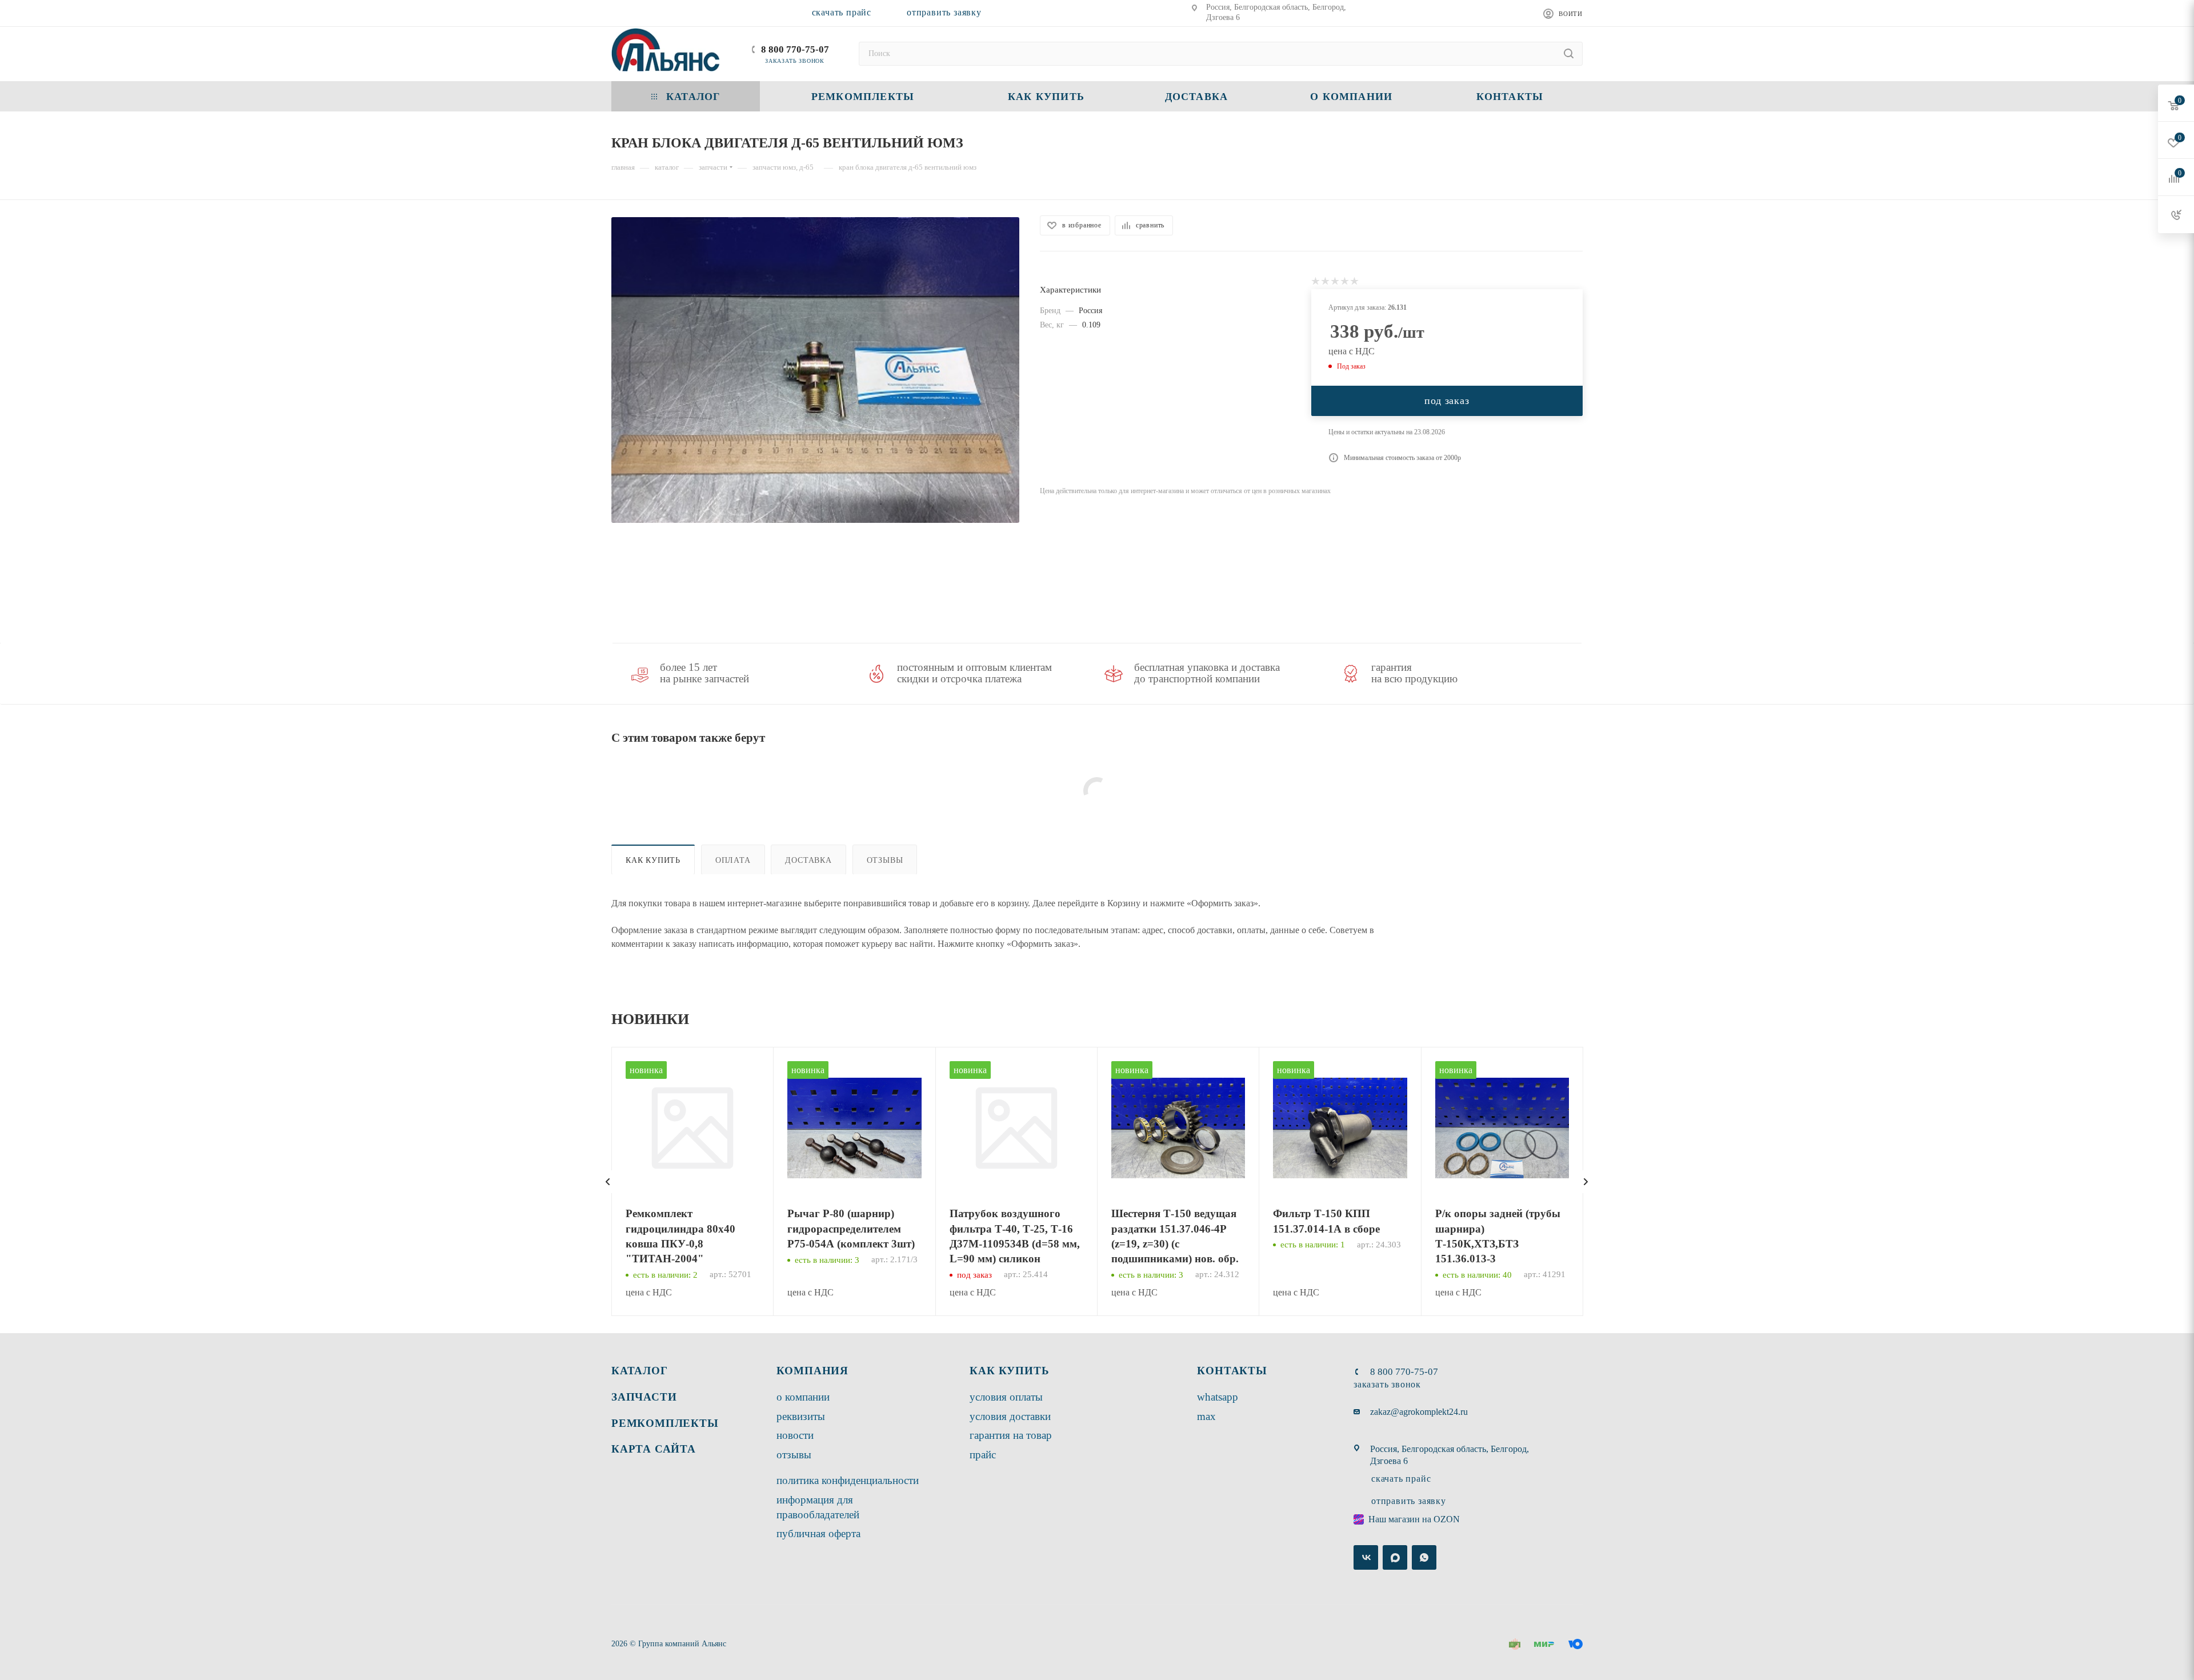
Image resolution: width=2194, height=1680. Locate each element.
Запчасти (644, 1397)
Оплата (733, 860)
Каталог (640, 1371)
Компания (812, 1371)
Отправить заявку (944, 12)
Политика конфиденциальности (848, 1480)
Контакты (1232, 1371)
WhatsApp (1218, 1397)
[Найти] (1569, 54)
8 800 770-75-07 (795, 49)
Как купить (653, 860)
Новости (795, 1435)
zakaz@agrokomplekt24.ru (1419, 1412)
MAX (1206, 1416)
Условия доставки (1010, 1416)
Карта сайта (654, 1449)
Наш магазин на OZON (1414, 1519)
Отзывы (885, 860)
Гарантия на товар (1011, 1435)
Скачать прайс (842, 12)
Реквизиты (801, 1416)
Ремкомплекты (665, 1423)
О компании (803, 1397)
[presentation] (608, 1182)
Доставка (808, 860)
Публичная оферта (818, 1533)
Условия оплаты (1006, 1397)
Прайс (983, 1455)
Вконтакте (1366, 1557)
